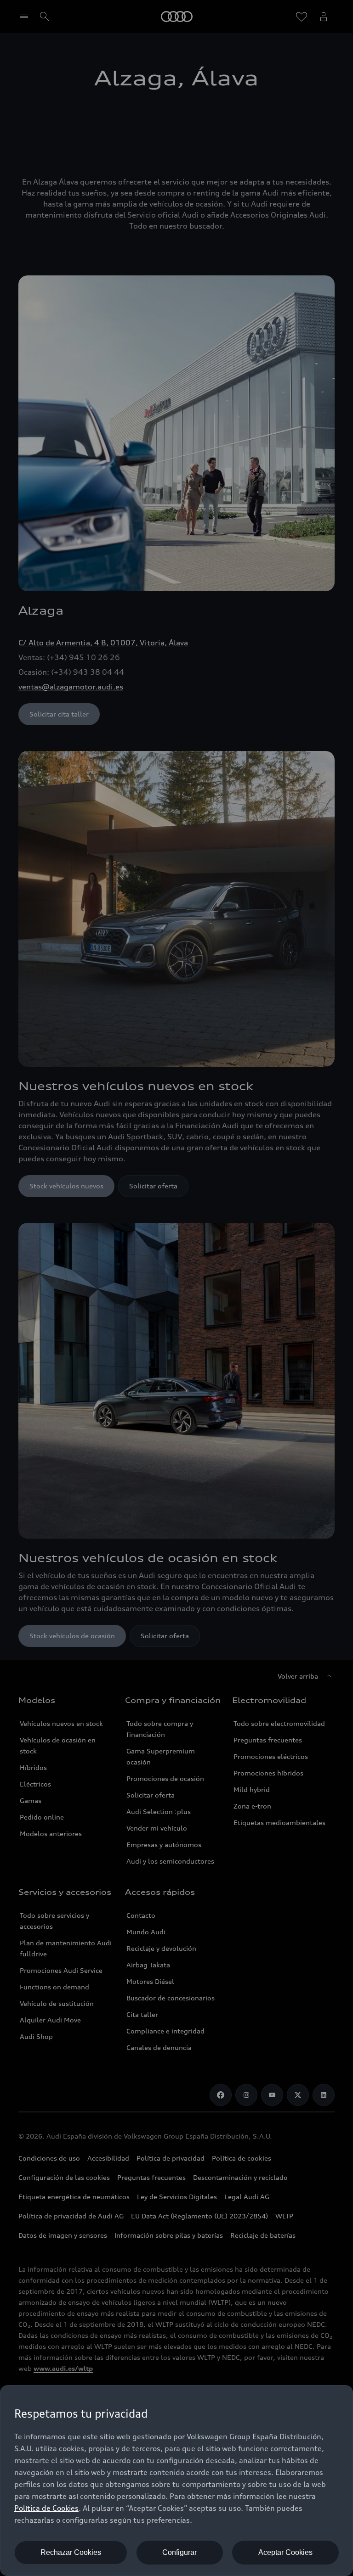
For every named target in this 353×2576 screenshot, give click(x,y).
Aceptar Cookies (285, 2552)
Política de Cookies (46, 2508)
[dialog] (176, 2481)
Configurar (179, 2552)
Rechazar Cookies (71, 2552)
